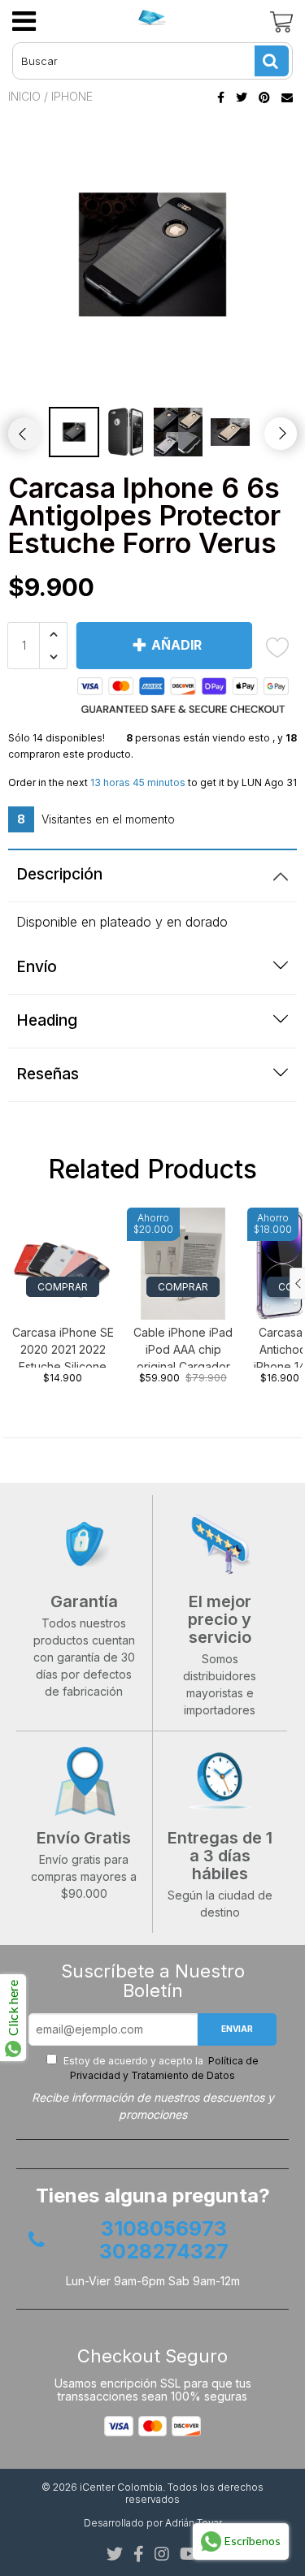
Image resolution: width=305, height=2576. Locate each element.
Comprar (63, 1287)
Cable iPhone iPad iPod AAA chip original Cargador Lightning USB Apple (183, 1346)
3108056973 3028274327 (164, 2240)
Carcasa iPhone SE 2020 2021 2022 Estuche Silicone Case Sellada (63, 1346)
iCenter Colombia (121, 2487)
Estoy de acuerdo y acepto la (160, 2068)
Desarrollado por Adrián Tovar (153, 2523)
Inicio (24, 96)
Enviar (237, 2029)
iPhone (72, 96)
